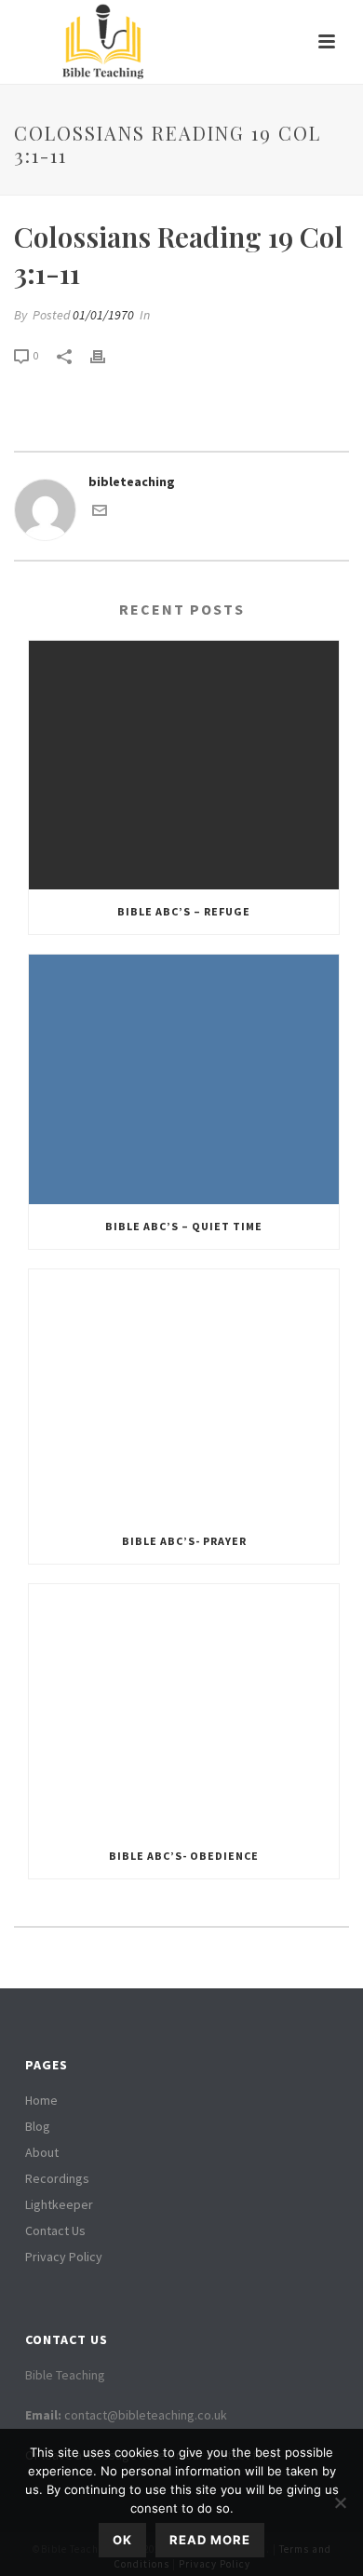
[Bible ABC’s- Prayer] (184, 1394)
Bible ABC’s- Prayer (184, 1541)
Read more (210, 2540)
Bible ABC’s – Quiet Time (184, 1226)
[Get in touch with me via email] (100, 513)
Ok (122, 2540)
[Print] (107, 355)
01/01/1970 (103, 315)
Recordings (57, 2178)
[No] (340, 2502)
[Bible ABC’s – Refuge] (184, 766)
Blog (38, 2126)
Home (41, 2100)
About (42, 2152)
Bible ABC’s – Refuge (184, 911)
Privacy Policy (64, 2257)
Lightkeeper (59, 2204)
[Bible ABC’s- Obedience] (184, 1709)
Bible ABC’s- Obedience (184, 1856)
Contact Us (55, 2230)
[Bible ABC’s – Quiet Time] (184, 1079)
